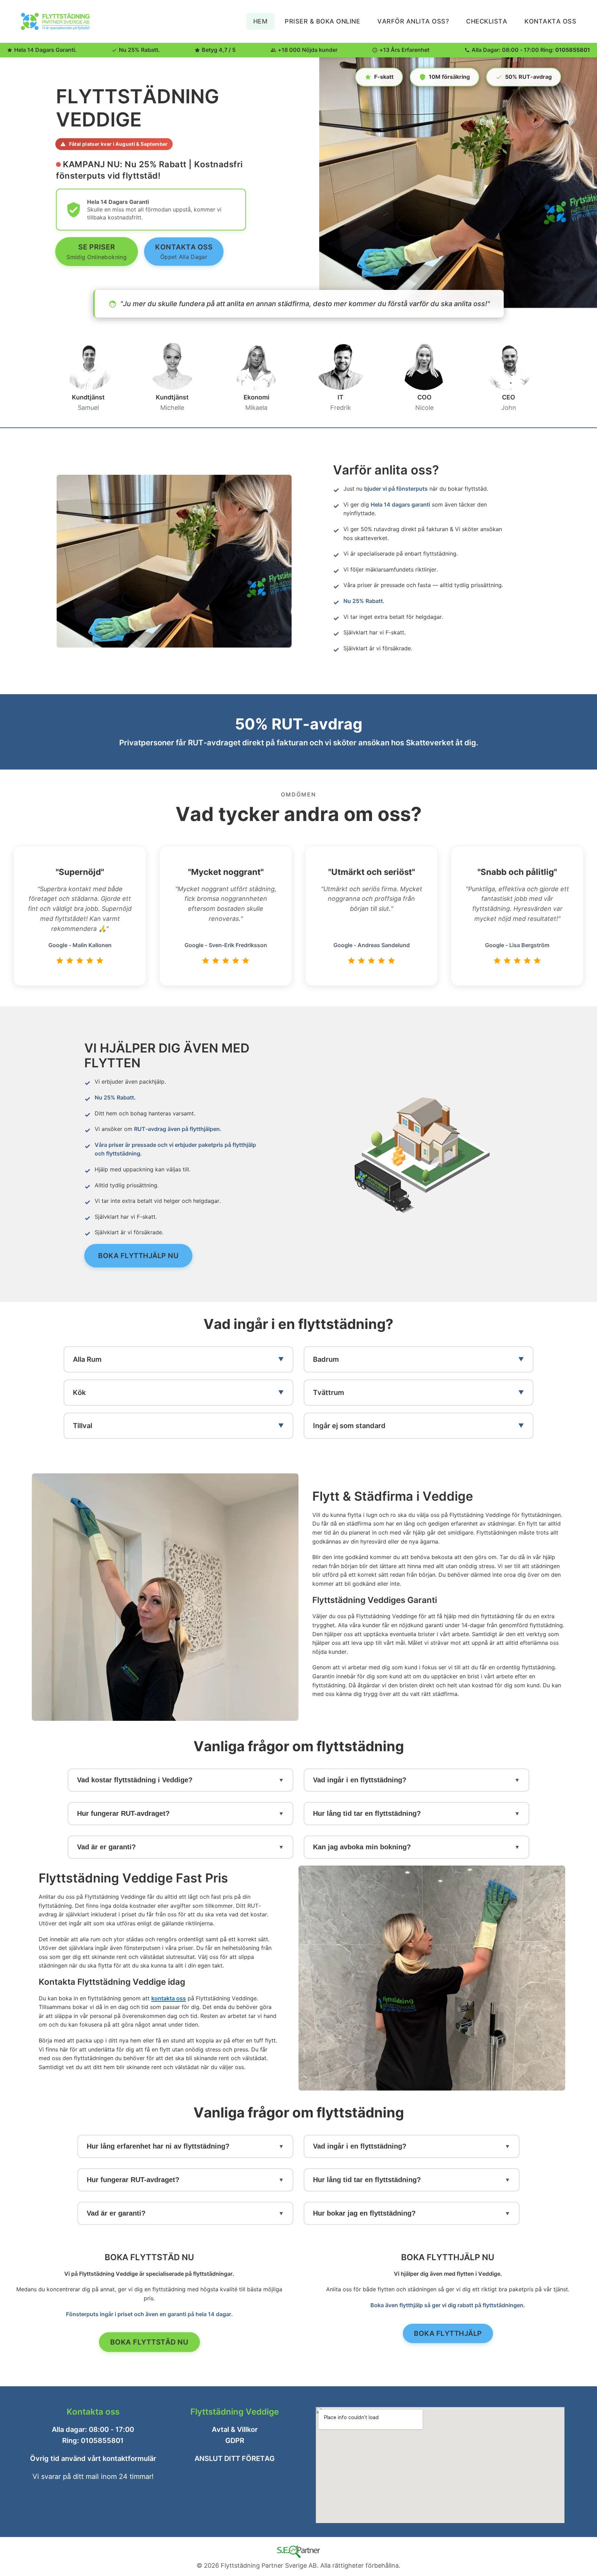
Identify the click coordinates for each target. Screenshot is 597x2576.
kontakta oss (169, 1998)
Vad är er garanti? (106, 1847)
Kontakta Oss (550, 21)
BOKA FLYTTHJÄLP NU (138, 1256)
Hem (260, 21)
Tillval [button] (83, 1426)
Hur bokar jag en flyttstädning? (364, 2213)
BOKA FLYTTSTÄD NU (149, 2342)
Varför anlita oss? (413, 21)
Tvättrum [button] (329, 1393)
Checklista (487, 21)
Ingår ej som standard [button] (349, 1426)
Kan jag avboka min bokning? (362, 1847)
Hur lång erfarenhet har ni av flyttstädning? (158, 2146)
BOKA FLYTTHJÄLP (448, 2333)
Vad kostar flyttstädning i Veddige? (135, 1780)
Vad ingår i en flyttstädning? (360, 1780)
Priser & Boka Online (322, 21)
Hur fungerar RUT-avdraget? (123, 1813)
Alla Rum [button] (87, 1359)
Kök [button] (79, 1393)
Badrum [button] (326, 1359)
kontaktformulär (129, 2459)
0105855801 (573, 50)
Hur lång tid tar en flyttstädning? (367, 1813)
